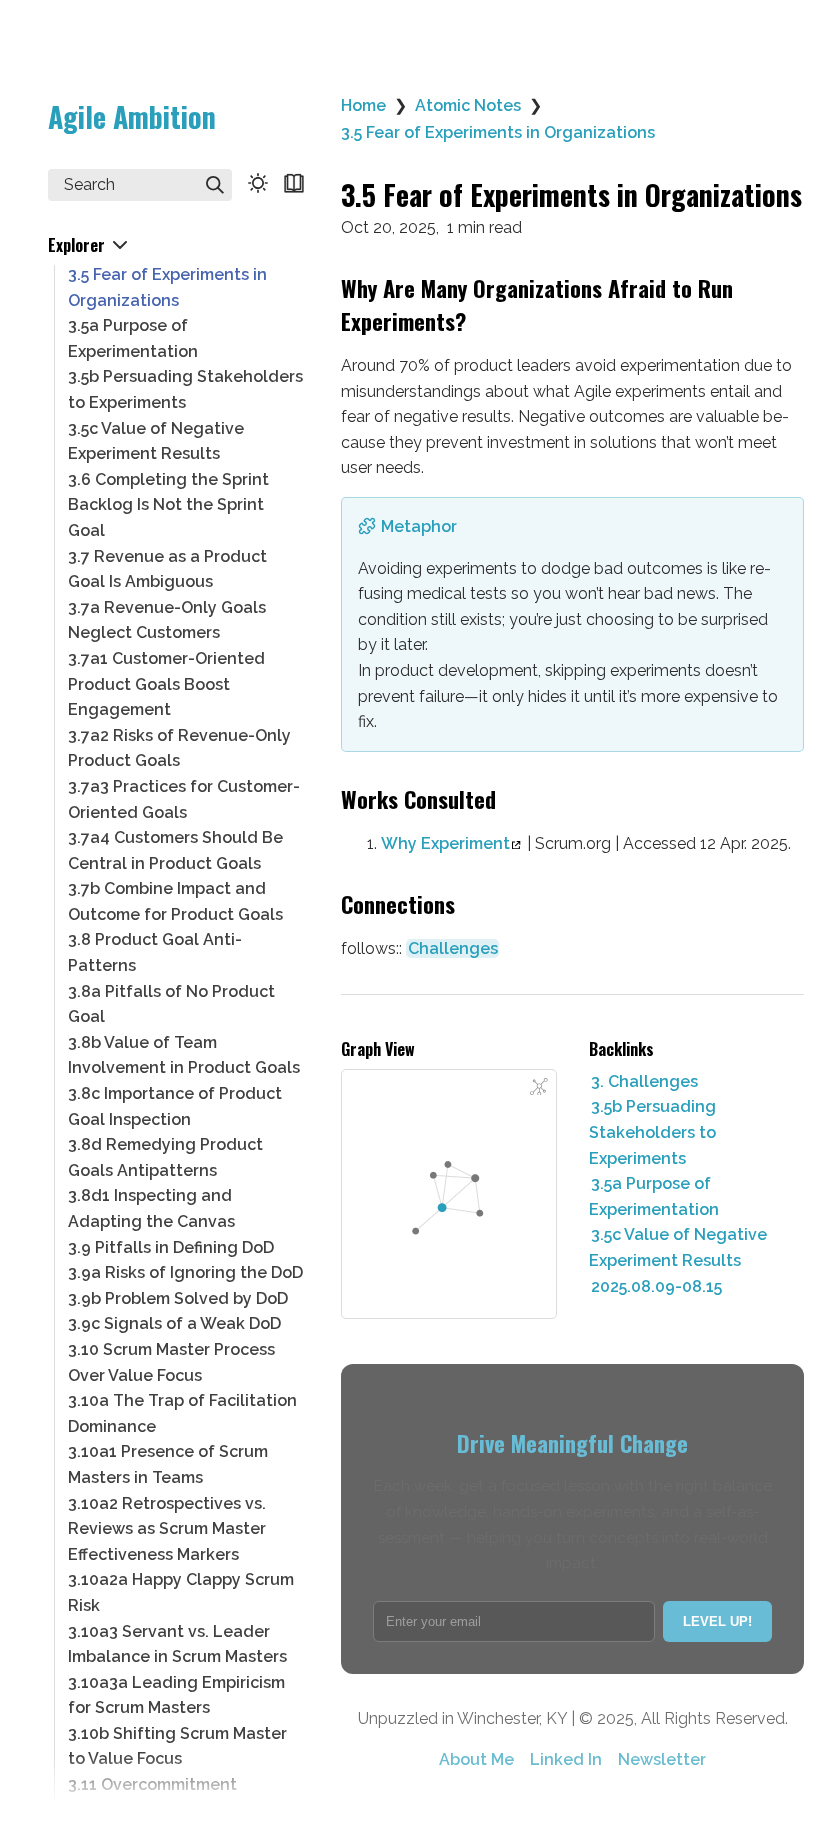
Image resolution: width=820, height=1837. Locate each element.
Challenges (453, 948)
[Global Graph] (539, 1087)
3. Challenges (644, 1081)
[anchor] (484, 322)
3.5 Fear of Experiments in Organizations (498, 132)
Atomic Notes (468, 105)
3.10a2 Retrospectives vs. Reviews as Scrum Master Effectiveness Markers (167, 1529)
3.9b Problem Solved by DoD (178, 1298)
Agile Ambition (132, 116)
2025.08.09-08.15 (656, 1286)
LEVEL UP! (717, 1621)
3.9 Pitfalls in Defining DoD (171, 1247)
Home (363, 105)
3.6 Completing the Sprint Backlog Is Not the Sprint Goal (168, 505)
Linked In (566, 1759)
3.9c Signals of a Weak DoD (174, 1323)
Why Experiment (445, 843)
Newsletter (662, 1759)
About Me (476, 1759)
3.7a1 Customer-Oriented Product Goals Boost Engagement (166, 684)
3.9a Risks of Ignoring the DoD (185, 1272)
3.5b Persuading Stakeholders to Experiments (652, 1132)
